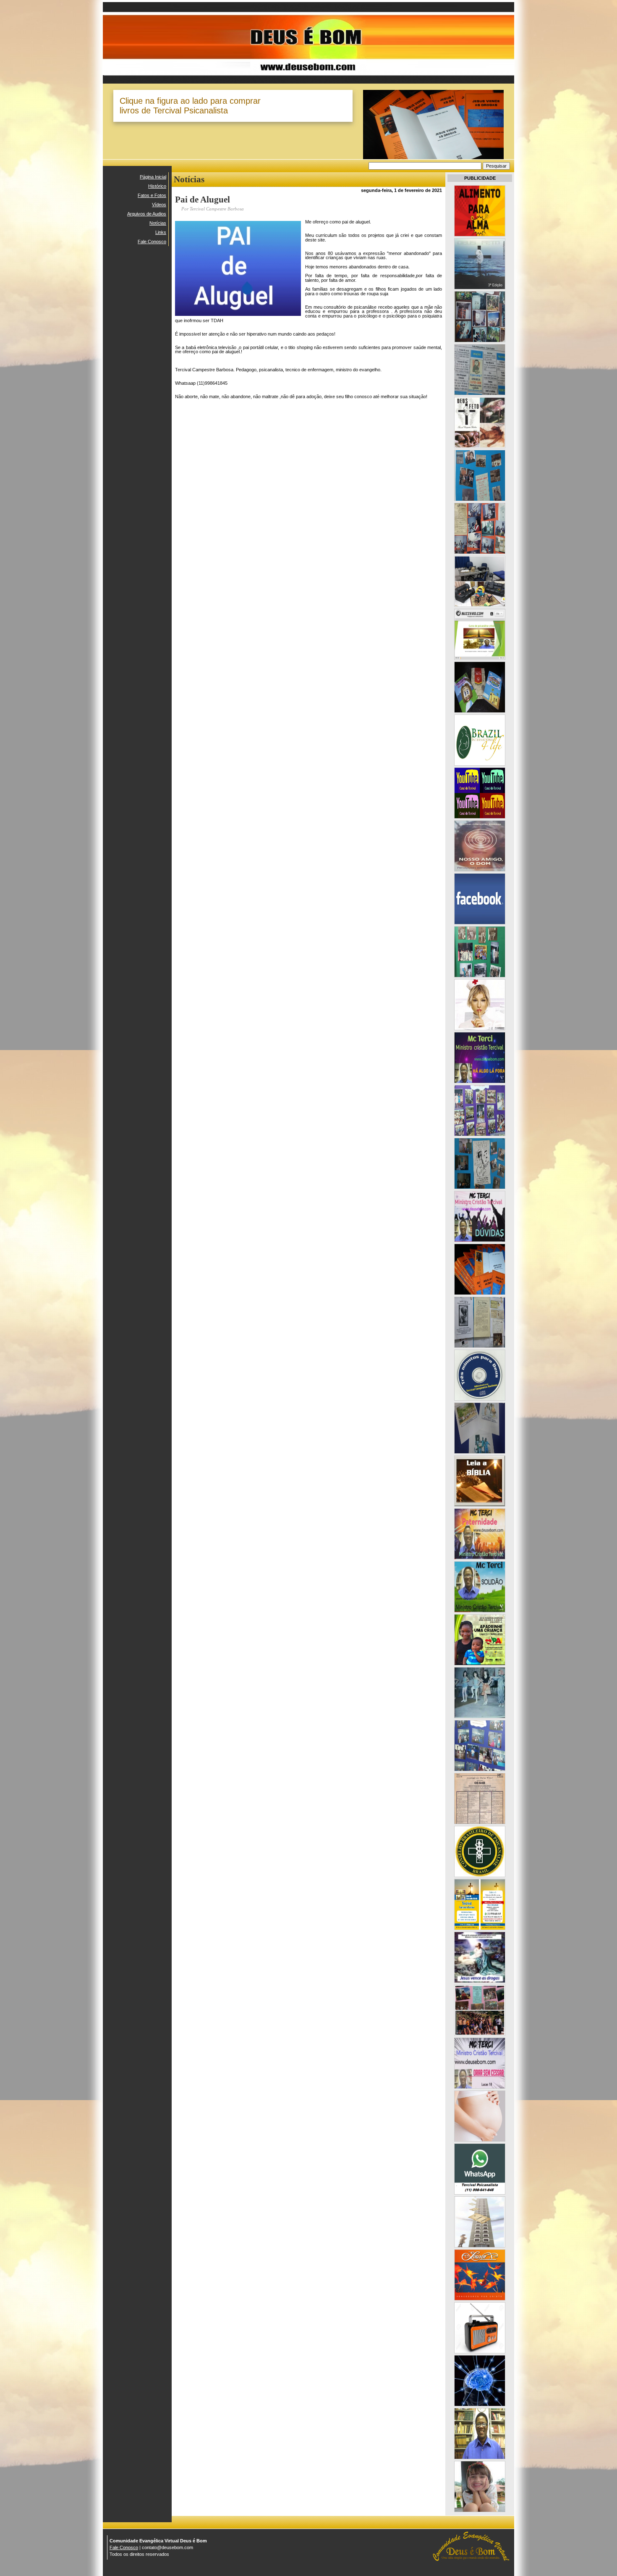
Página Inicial (153, 177)
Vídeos (159, 205)
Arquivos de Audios (147, 214)
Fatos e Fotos (152, 195)
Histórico (157, 186)
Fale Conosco (152, 242)
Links (161, 232)
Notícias (158, 223)
